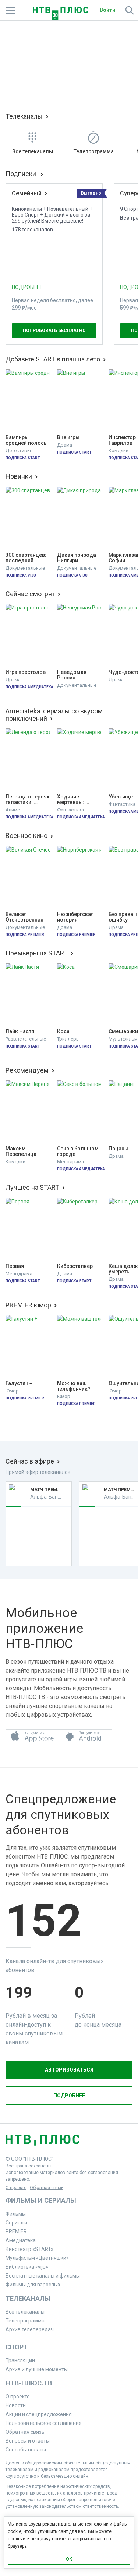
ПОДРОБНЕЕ (27, 287)
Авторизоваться (69, 2070)
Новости (16, 2405)
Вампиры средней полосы (27, 440)
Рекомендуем (27, 1070)
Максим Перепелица (21, 1151)
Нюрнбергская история (76, 917)
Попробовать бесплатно (54, 331)
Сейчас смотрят (30, 594)
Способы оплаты (26, 2450)
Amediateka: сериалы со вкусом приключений (54, 715)
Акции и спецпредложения (39, 2414)
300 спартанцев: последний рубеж (26, 558)
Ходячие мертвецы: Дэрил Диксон (75, 800)
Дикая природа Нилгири (77, 558)
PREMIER (16, 2231)
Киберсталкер (75, 1266)
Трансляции (20, 2360)
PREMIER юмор (28, 1305)
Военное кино (26, 836)
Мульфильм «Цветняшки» (37, 2258)
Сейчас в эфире (30, 1461)
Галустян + (19, 1383)
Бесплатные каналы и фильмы (43, 2276)
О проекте (16, 2188)
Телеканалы (24, 116)
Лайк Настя (20, 1032)
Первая (15, 1266)
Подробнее (69, 2096)
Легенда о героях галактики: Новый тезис (28, 800)
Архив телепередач (30, 2329)
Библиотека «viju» (27, 2267)
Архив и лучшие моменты (37, 2369)
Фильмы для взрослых (33, 2285)
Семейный (27, 193)
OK (69, 2559)
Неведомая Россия (72, 675)
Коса (63, 1032)
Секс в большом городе (78, 1151)
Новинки (19, 476)
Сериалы (16, 2223)
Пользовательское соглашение (44, 2423)
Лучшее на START (32, 1188)
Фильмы (16, 2214)
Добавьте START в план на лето (53, 359)
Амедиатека (21, 2240)
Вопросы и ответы (28, 2441)
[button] (32, 1737)
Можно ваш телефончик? (74, 1386)
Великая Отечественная (24, 917)
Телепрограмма (25, 2321)
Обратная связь (47, 2188)
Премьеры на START (37, 953)
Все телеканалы (25, 2312)
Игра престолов (26, 672)
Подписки (22, 174)
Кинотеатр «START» (29, 2249)
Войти (107, 10)
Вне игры (68, 438)
